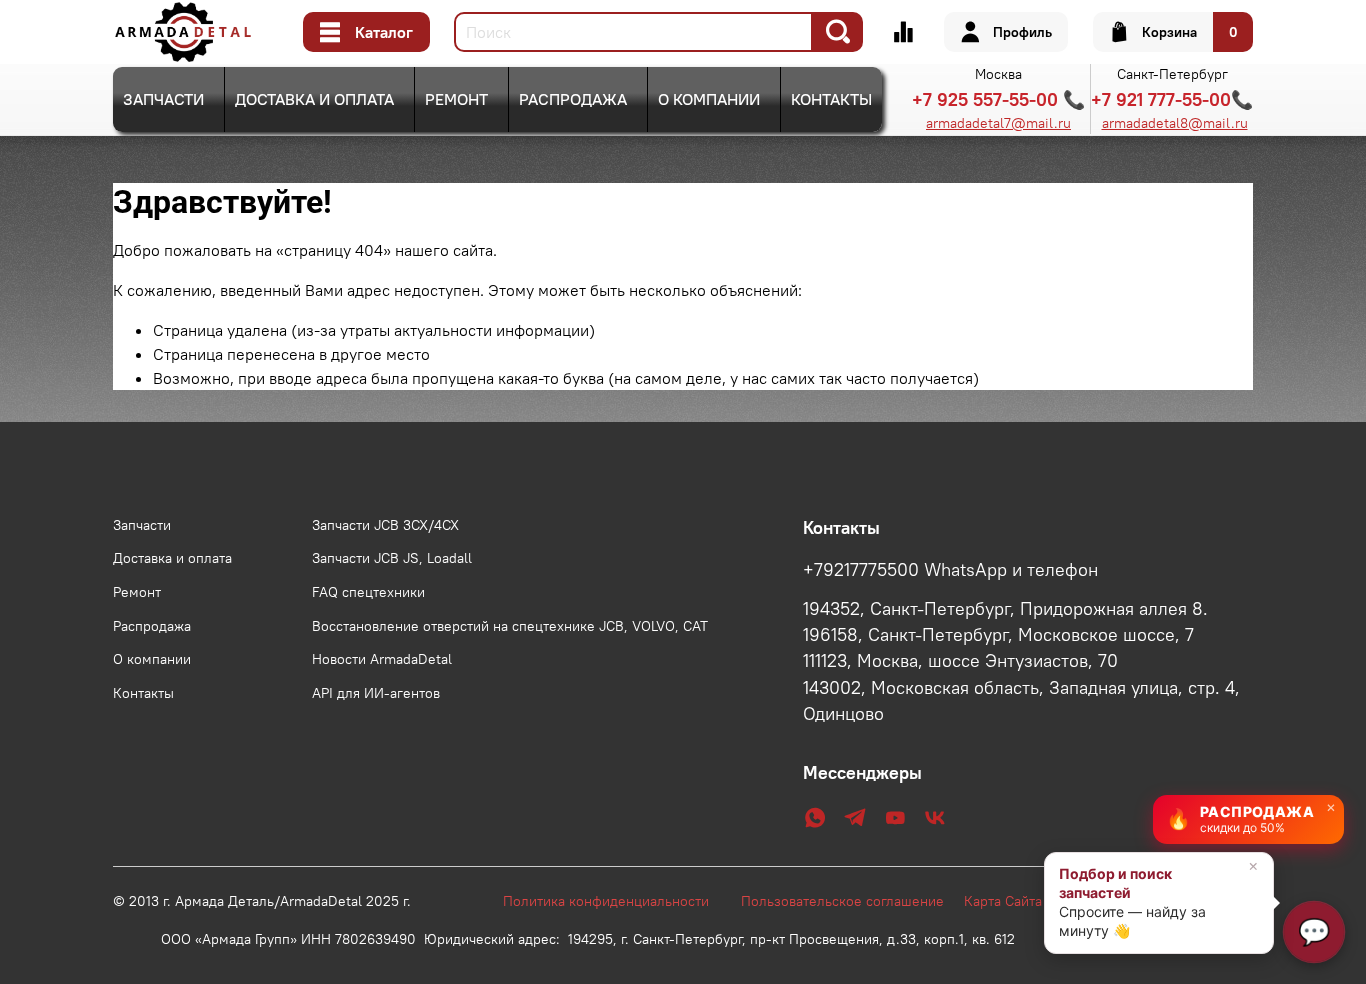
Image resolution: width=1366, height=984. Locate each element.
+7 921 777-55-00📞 (1172, 99)
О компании (709, 99)
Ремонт (456, 99)
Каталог (384, 32)
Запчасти (163, 99)
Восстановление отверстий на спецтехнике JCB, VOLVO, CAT (510, 626)
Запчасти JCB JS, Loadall (392, 558)
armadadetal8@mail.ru (1175, 123)
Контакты (831, 99)
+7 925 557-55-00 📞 (998, 99)
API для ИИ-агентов (376, 693)
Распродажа (573, 99)
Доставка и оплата (314, 99)
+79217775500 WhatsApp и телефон (950, 570)
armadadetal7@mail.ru (998, 123)
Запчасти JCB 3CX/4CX (385, 525)
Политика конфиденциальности (616, 901)
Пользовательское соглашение (852, 901)
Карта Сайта (1003, 901)
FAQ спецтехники (368, 592)
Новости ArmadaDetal (382, 659)
